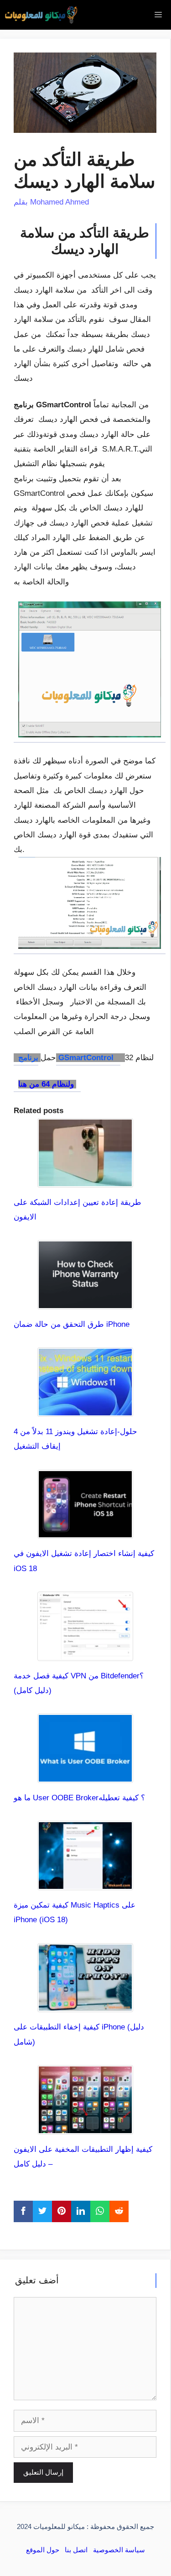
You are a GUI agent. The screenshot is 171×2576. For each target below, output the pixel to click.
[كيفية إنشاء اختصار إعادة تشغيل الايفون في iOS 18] (85, 1531)
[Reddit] (119, 2211)
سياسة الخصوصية (119, 2550)
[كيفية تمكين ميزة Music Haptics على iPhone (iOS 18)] (85, 1883)
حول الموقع (43, 2550)
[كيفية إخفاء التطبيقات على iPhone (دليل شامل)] (85, 2005)
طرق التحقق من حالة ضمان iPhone (72, 1324)
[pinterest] (62, 2211)
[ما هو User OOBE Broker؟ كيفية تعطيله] (85, 1775)
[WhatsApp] (100, 2211)
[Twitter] (42, 2211)
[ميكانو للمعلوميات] (41, 15)
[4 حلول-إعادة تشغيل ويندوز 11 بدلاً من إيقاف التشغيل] (85, 1409)
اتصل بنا (76, 2550)
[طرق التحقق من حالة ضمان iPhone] (85, 1302)
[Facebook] (23, 2211)
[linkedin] (81, 2211)
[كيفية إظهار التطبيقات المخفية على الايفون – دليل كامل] (85, 2127)
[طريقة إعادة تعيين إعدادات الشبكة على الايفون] (85, 1180)
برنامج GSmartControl (67, 1058)
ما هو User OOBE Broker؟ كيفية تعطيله (79, 1798)
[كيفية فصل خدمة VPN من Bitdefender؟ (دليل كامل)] (85, 1653)
